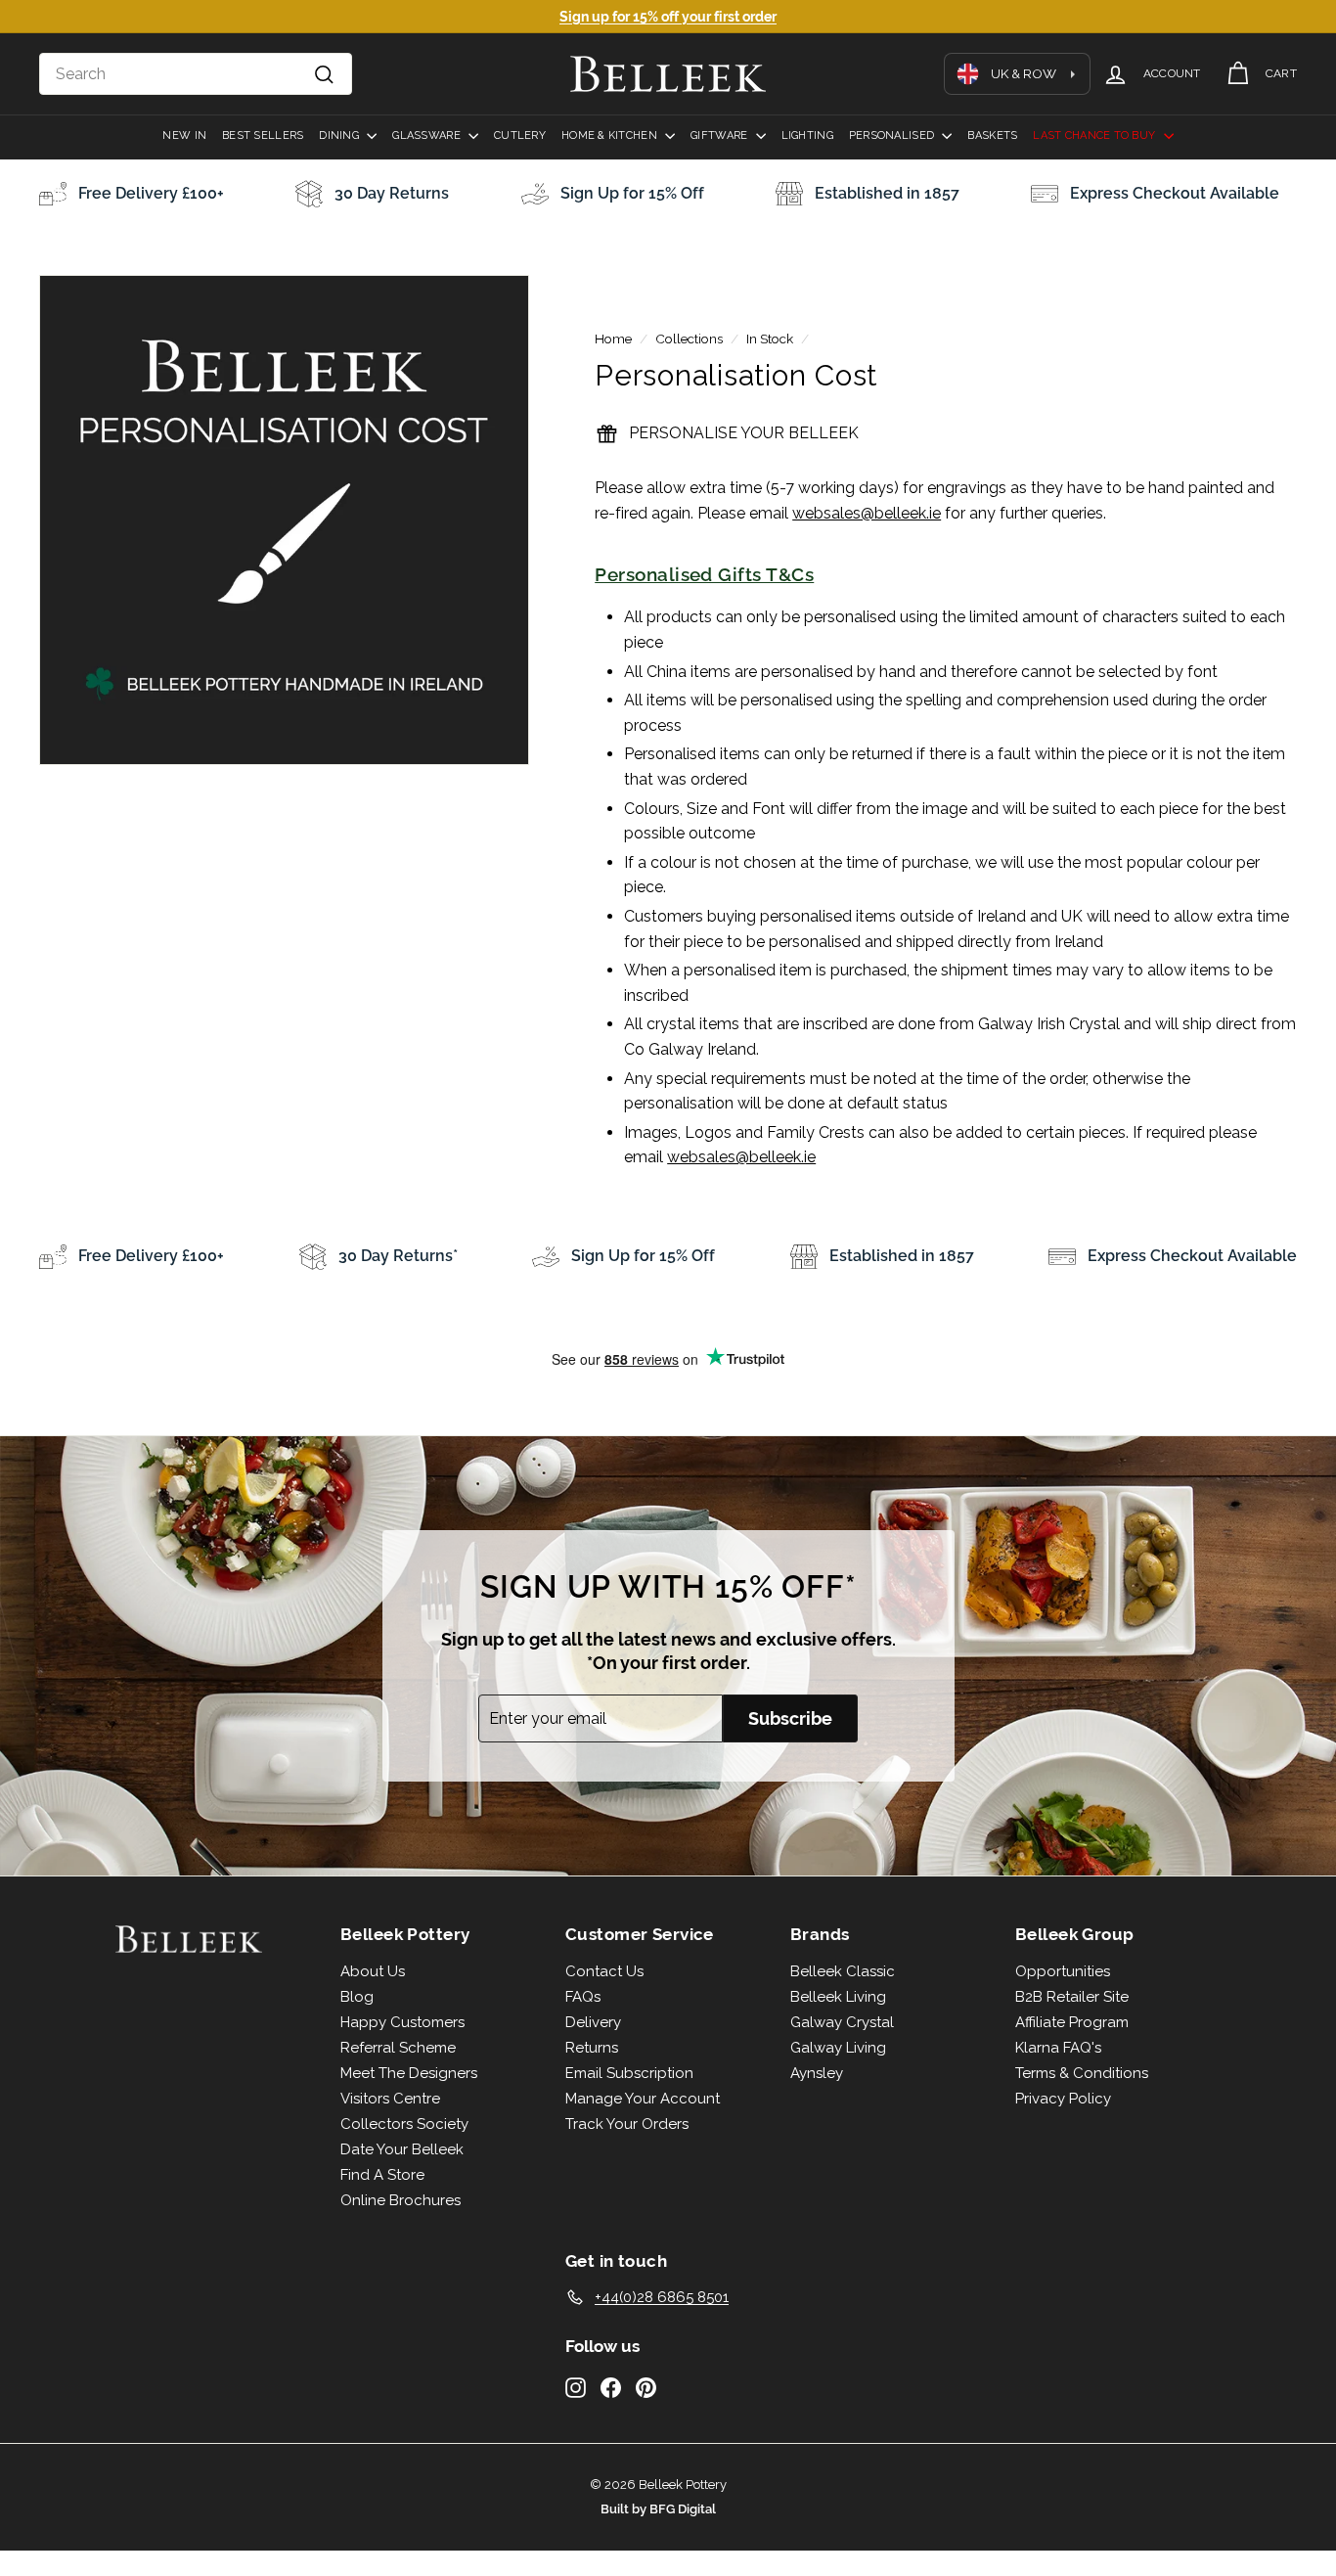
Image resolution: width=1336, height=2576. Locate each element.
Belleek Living (838, 1997)
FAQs (583, 1997)
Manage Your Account (643, 2099)
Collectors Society (404, 2124)
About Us (373, 1971)
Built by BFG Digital (658, 2509)
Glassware (428, 136)
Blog (357, 1997)
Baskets (992, 136)
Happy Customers (402, 2022)
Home (613, 339)
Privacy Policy (1063, 2099)
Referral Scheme (398, 2048)
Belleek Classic (843, 1971)
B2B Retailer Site (1072, 1997)
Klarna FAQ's (1058, 2048)
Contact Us (604, 1971)
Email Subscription (629, 2073)
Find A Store (382, 2175)
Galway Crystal (842, 2022)
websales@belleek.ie (867, 513)
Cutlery (520, 136)
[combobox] (196, 74)
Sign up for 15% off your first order (668, 17)
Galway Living (838, 2048)
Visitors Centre (390, 2099)
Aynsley (817, 2073)
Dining (340, 136)
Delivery (593, 2022)
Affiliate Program (1072, 2022)
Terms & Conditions (1082, 2073)
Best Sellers (263, 136)
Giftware (720, 136)
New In (184, 136)
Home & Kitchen (611, 136)
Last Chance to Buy (1095, 136)
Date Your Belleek (402, 2149)
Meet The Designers (409, 2073)
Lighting (807, 136)
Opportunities (1063, 1971)
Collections (689, 339)
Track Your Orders (627, 2124)
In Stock (770, 339)
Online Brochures (401, 2200)
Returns (592, 2048)
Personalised (893, 136)
